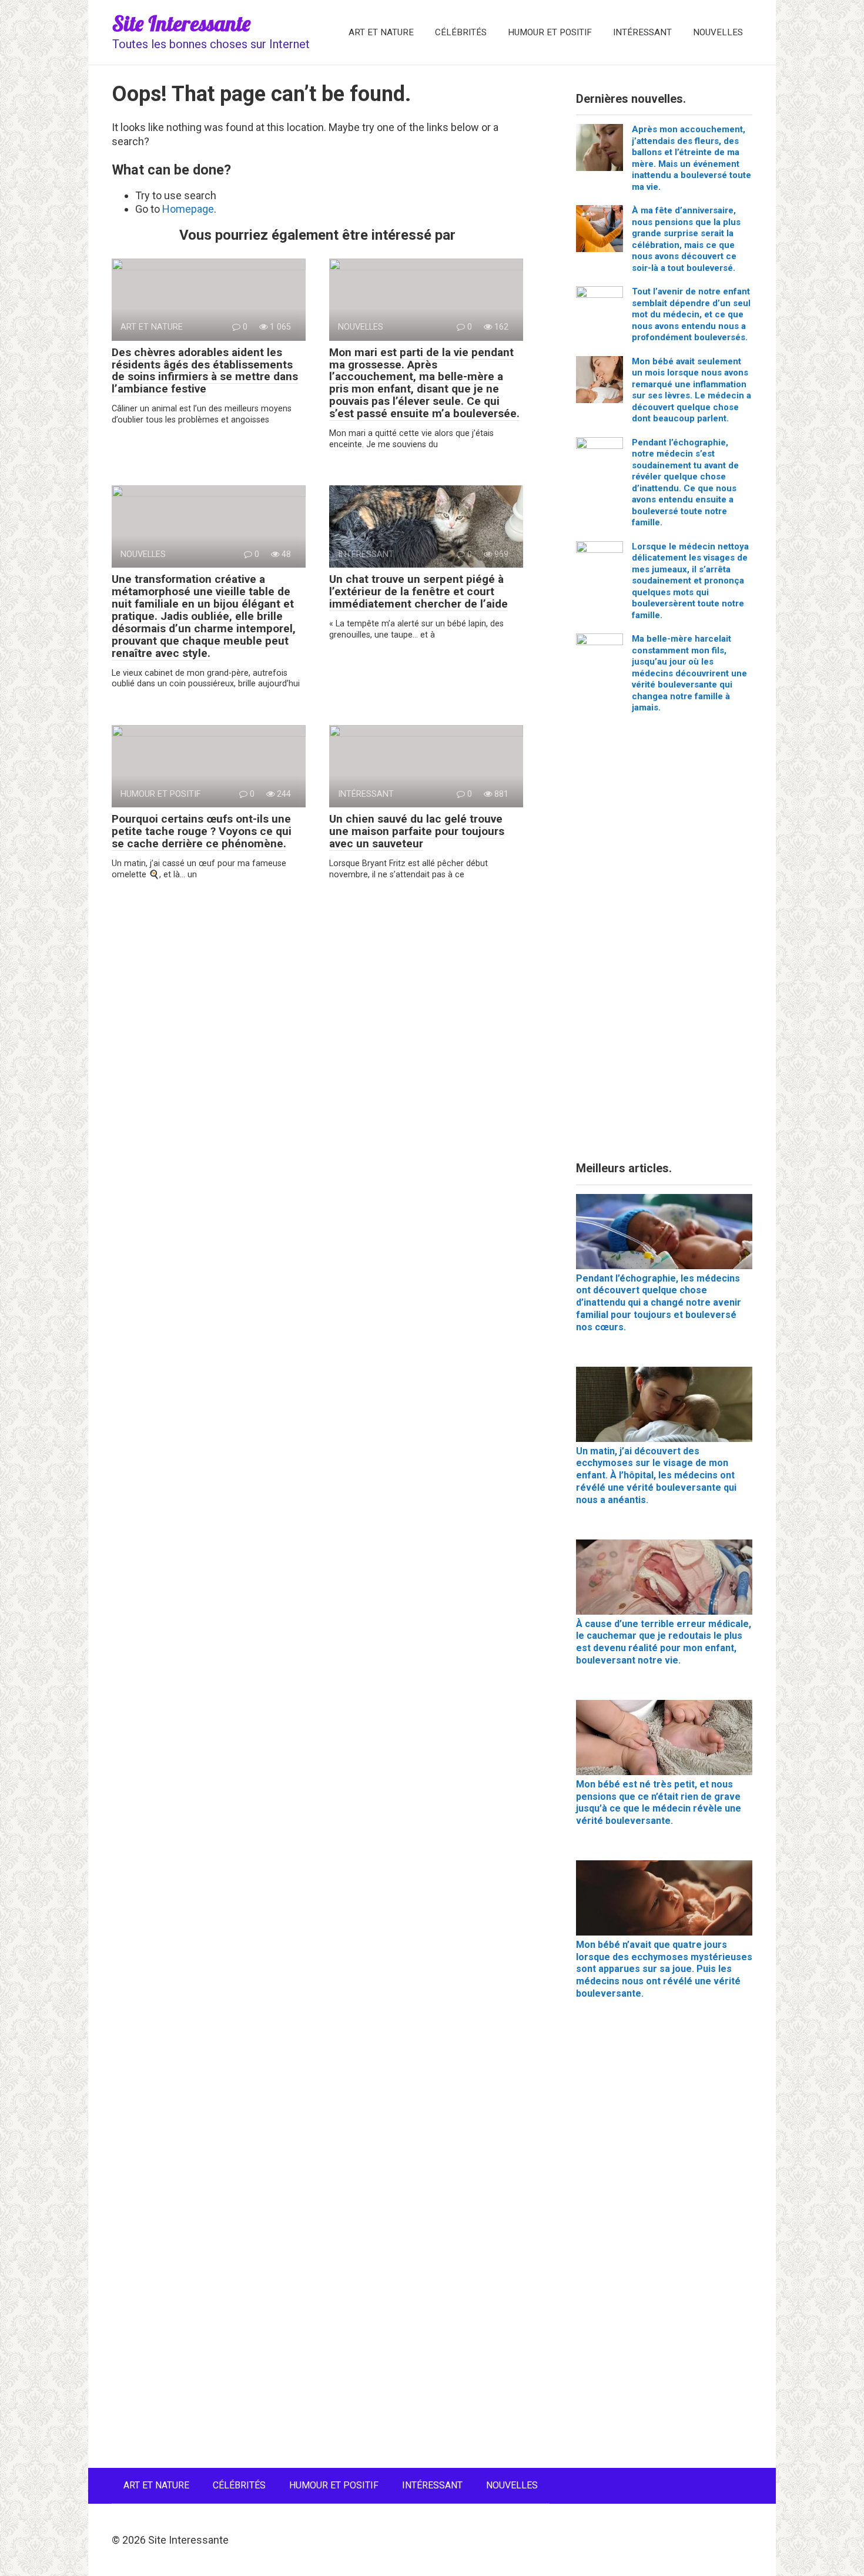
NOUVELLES (718, 32)
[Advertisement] (664, 942)
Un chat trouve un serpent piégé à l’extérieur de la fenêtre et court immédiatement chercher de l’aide (418, 591)
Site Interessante (181, 23)
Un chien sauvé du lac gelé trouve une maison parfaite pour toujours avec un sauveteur (417, 831)
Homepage (188, 209)
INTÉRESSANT (642, 32)
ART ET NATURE (381, 32)
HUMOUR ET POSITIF (550, 32)
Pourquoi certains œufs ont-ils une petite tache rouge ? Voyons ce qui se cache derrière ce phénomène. (202, 831)
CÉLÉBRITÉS (461, 32)
